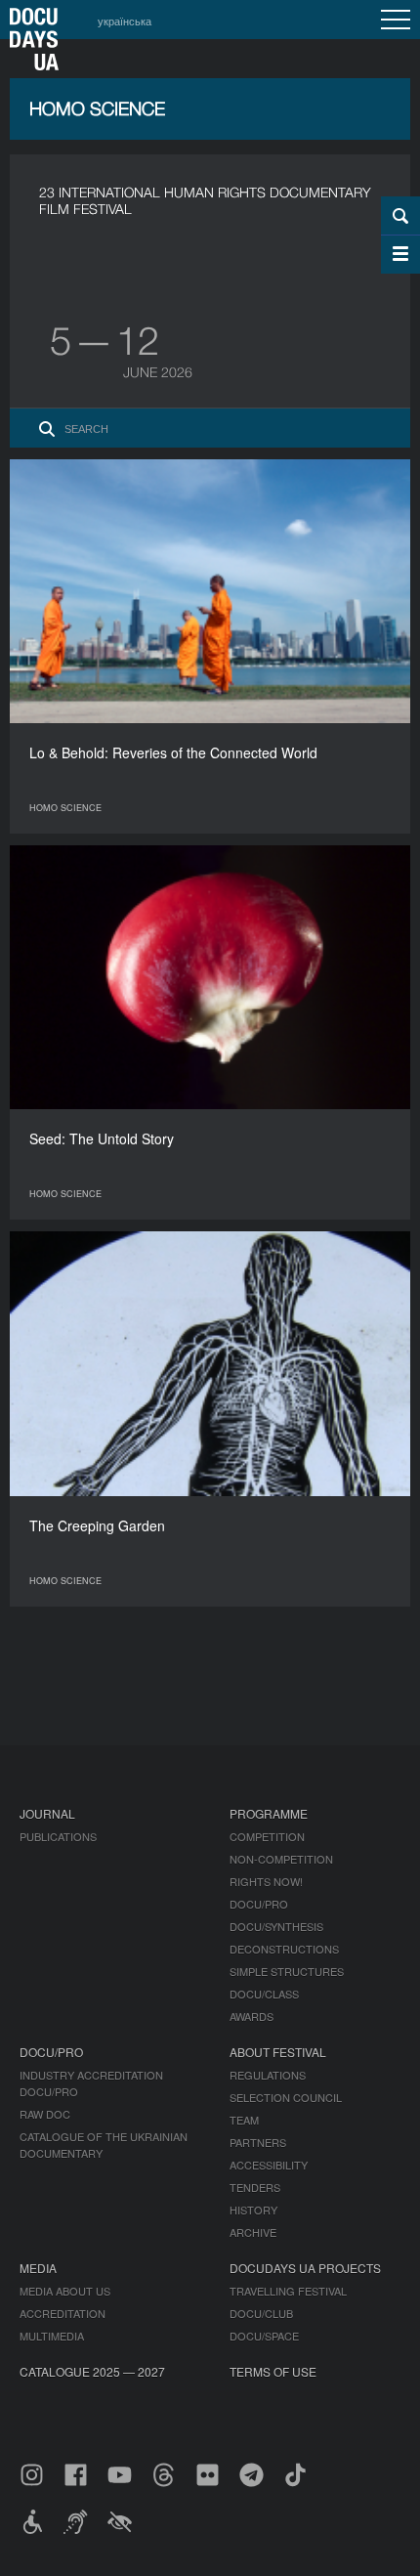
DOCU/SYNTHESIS (276, 1926)
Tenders (255, 2187)
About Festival (278, 2052)
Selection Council (286, 2097)
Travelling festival (288, 2291)
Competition (267, 1836)
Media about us (65, 2291)
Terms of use (273, 2371)
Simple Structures (287, 1971)
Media (38, 2268)
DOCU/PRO (259, 1904)
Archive (253, 2232)
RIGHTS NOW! (266, 1881)
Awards (252, 2016)
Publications (58, 1836)
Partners (258, 2142)
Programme (269, 1813)
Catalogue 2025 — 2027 (92, 2371)
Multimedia (52, 2336)
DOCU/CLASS (264, 1994)
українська (125, 21)
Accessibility (269, 2165)
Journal (47, 1813)
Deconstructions (284, 1949)
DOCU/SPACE (264, 2336)
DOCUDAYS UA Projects (305, 2268)
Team (244, 2120)
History (253, 2210)
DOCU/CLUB (261, 2313)
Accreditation (63, 2313)
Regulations (268, 2075)
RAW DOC (45, 2114)
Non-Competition (281, 1859)
